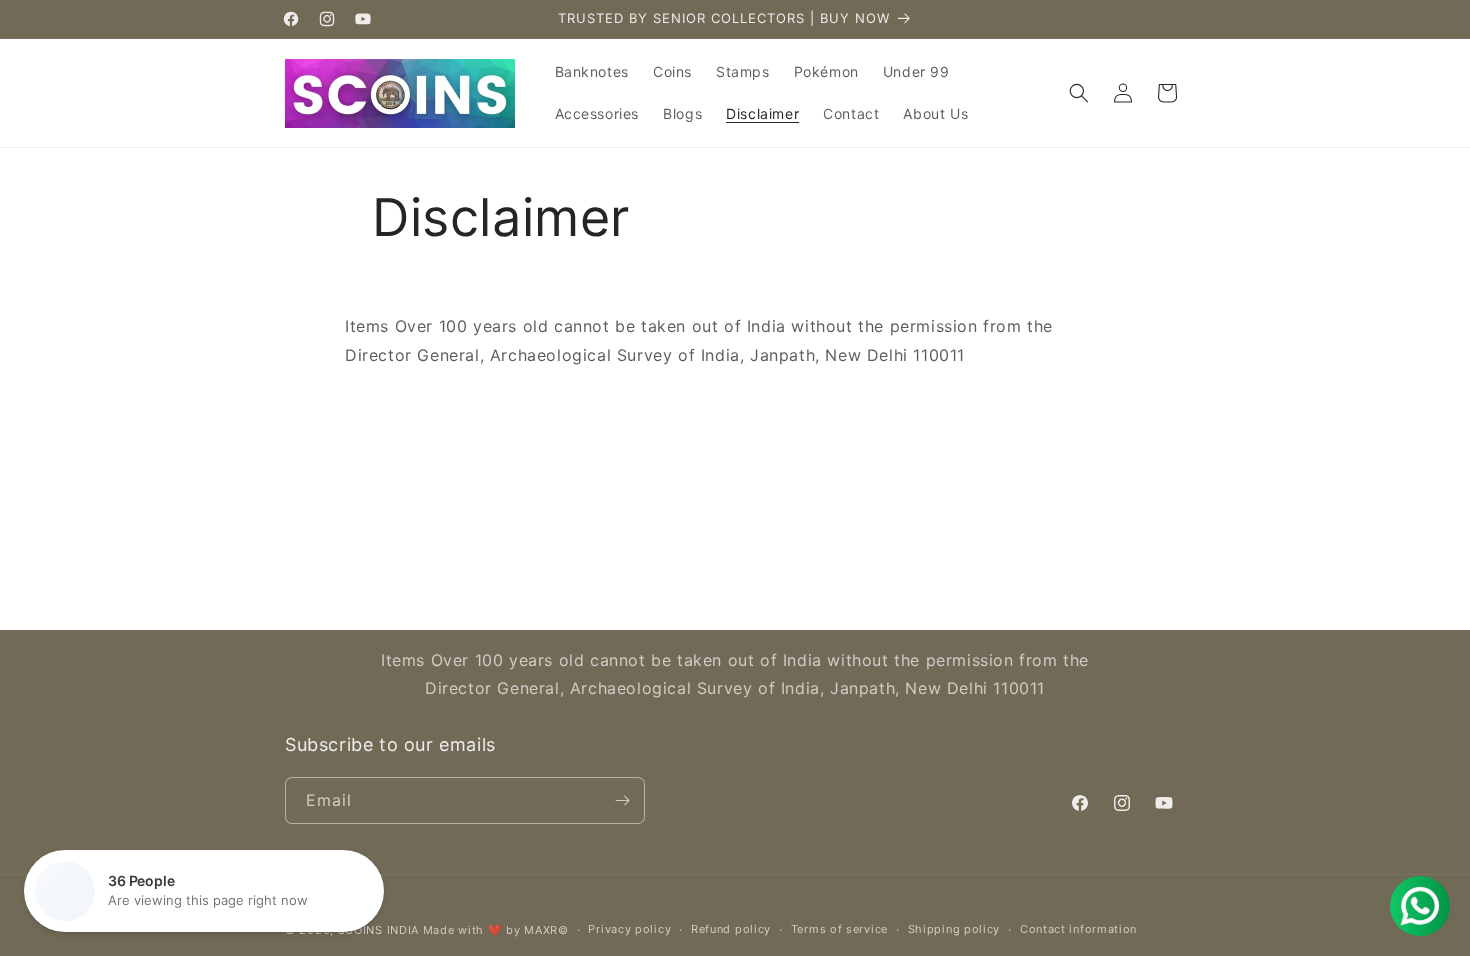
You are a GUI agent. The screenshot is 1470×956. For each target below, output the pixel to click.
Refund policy (731, 929)
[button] (1079, 93)
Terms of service (839, 929)
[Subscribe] (622, 800)
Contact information (1078, 929)
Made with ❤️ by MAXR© (496, 930)
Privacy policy (629, 929)
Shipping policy (954, 929)
